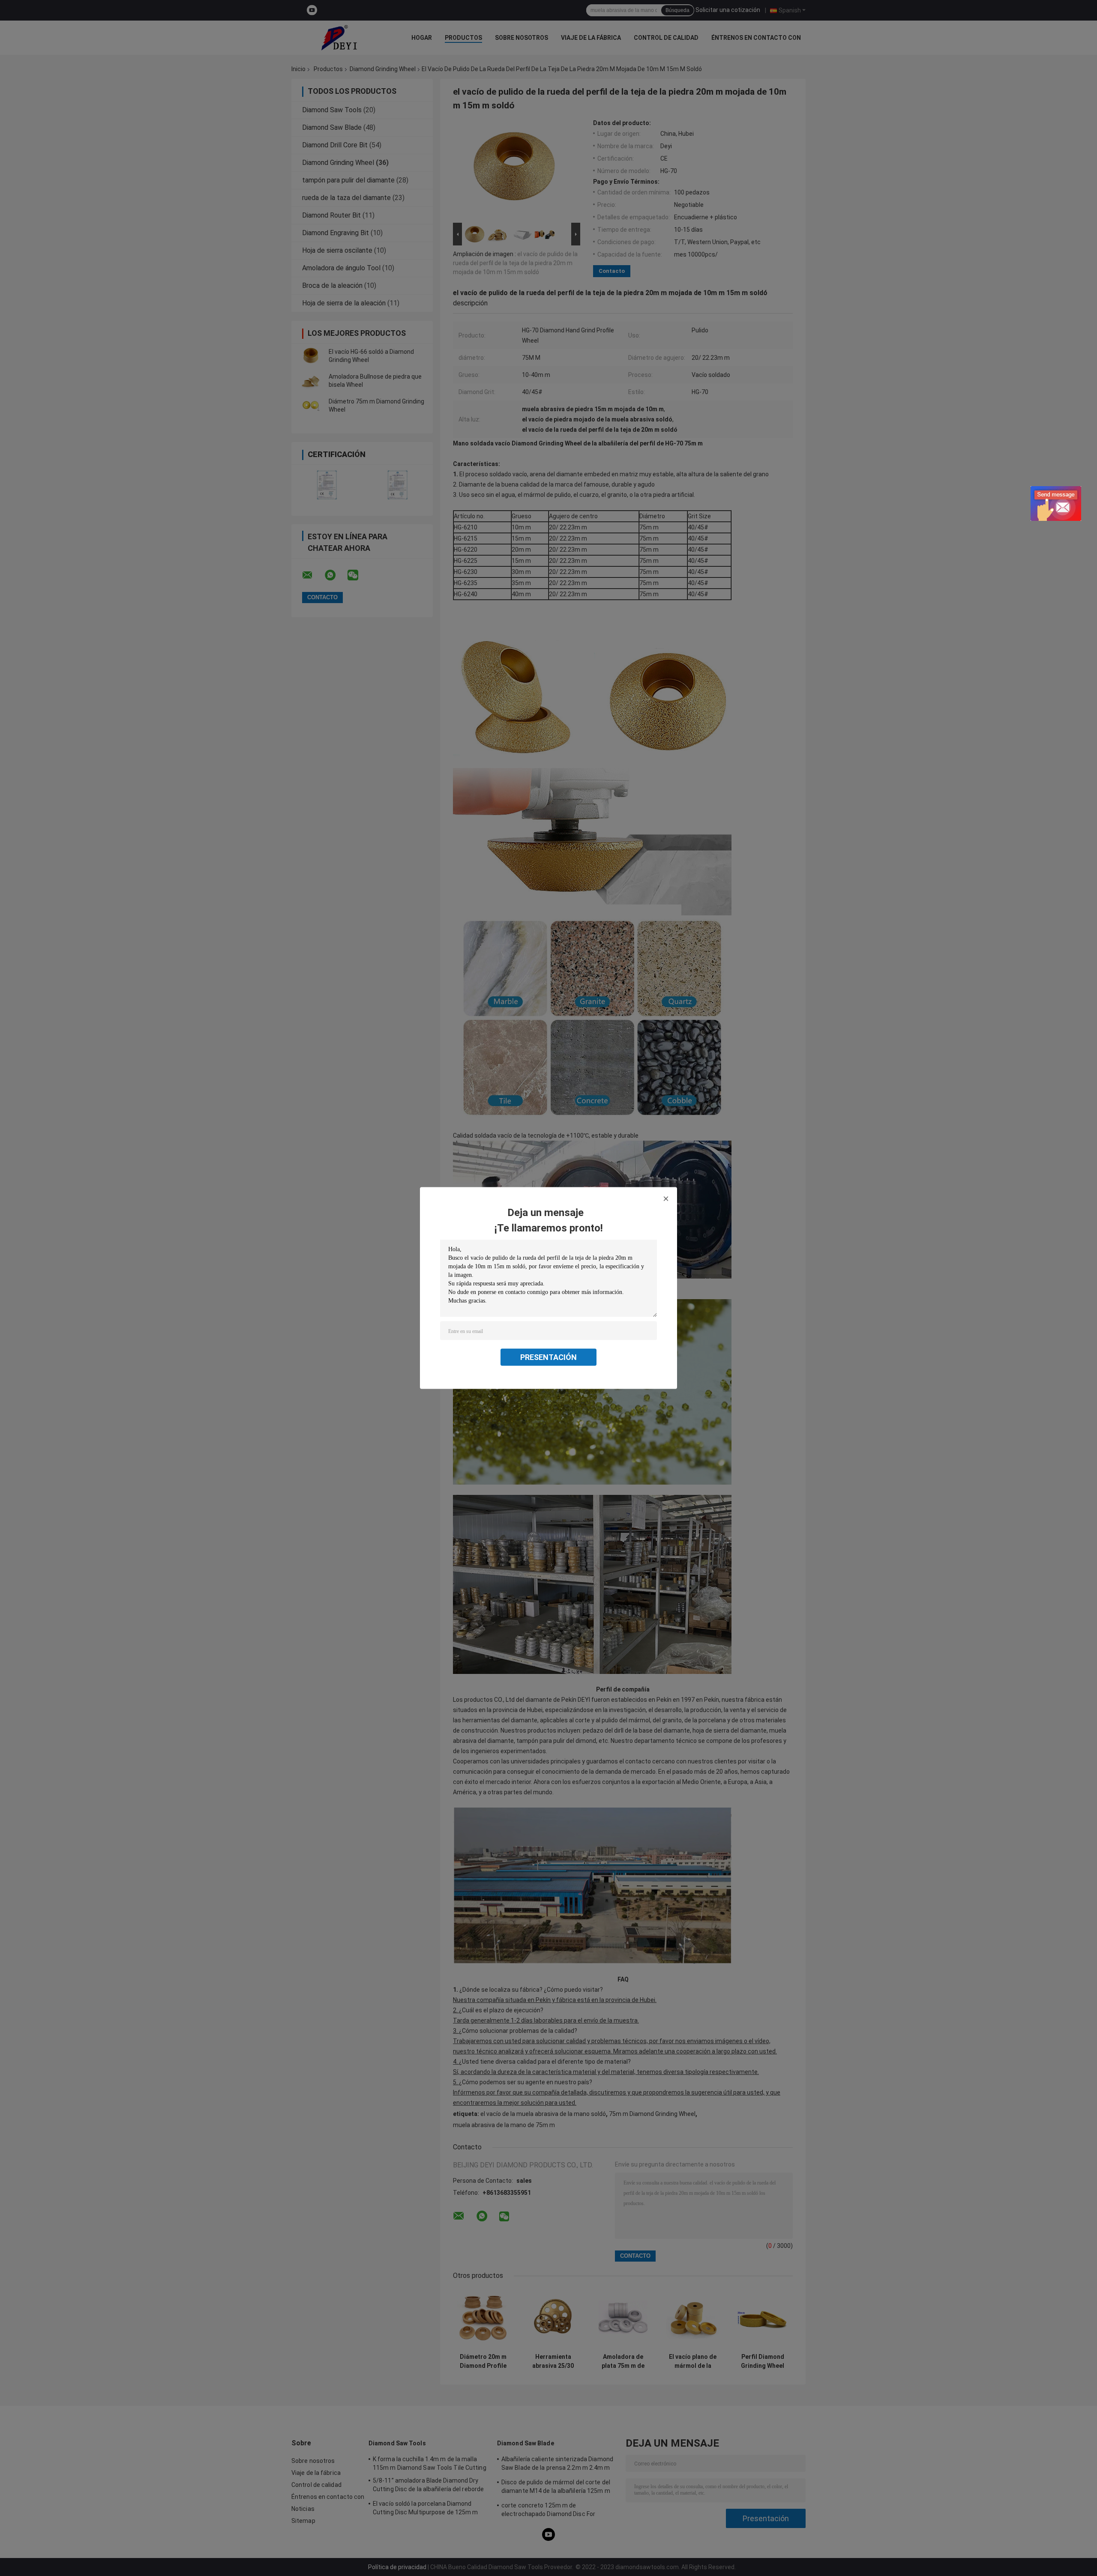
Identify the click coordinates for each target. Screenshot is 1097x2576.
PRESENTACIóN (548, 1357)
